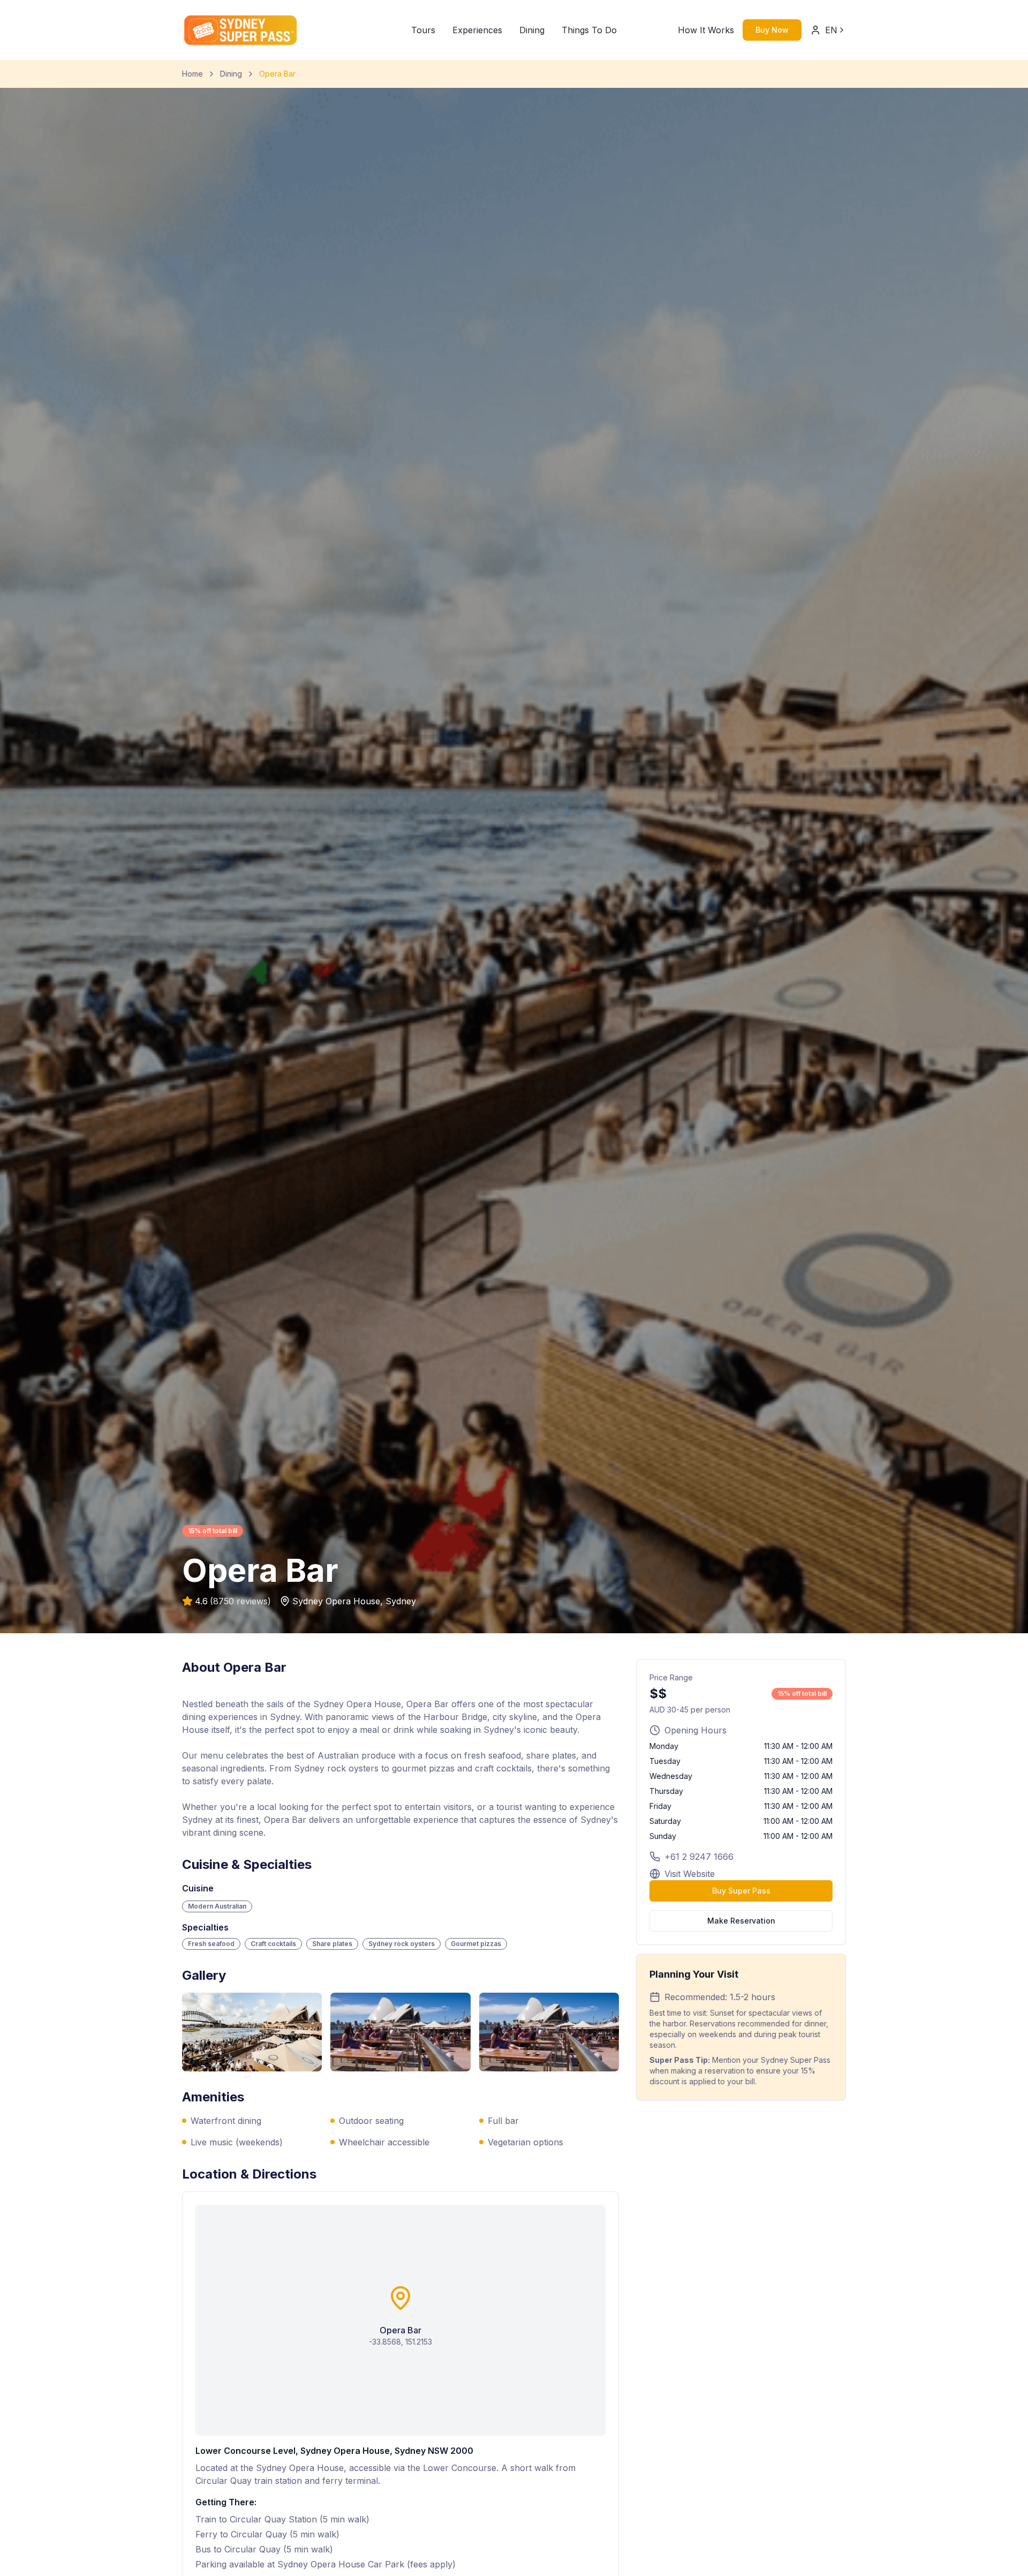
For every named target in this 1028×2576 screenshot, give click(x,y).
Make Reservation (741, 1921)
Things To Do (589, 30)
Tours (423, 30)
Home (192, 74)
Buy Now (772, 30)
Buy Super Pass (741, 1891)
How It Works (706, 30)
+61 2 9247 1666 (699, 1857)
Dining (532, 30)
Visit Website (690, 1874)
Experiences (477, 30)
